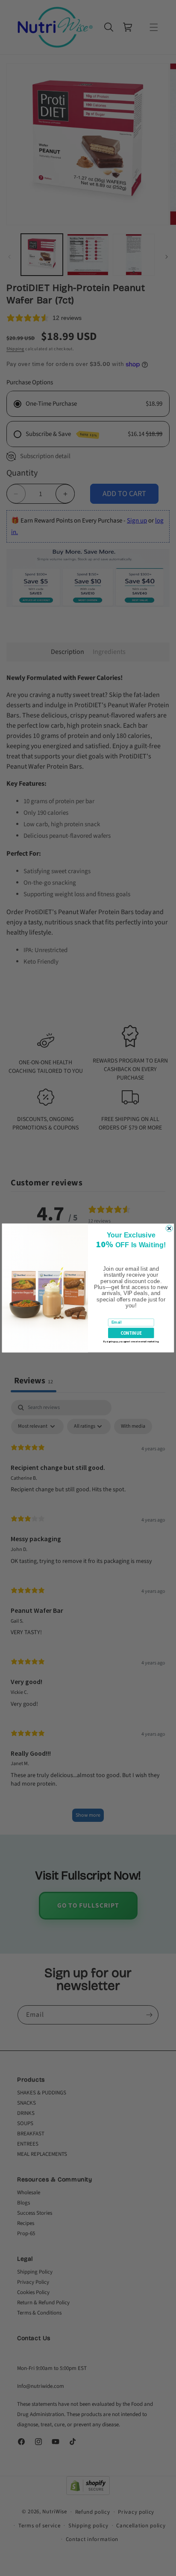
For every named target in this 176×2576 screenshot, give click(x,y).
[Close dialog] (169, 1228)
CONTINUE (131, 1333)
